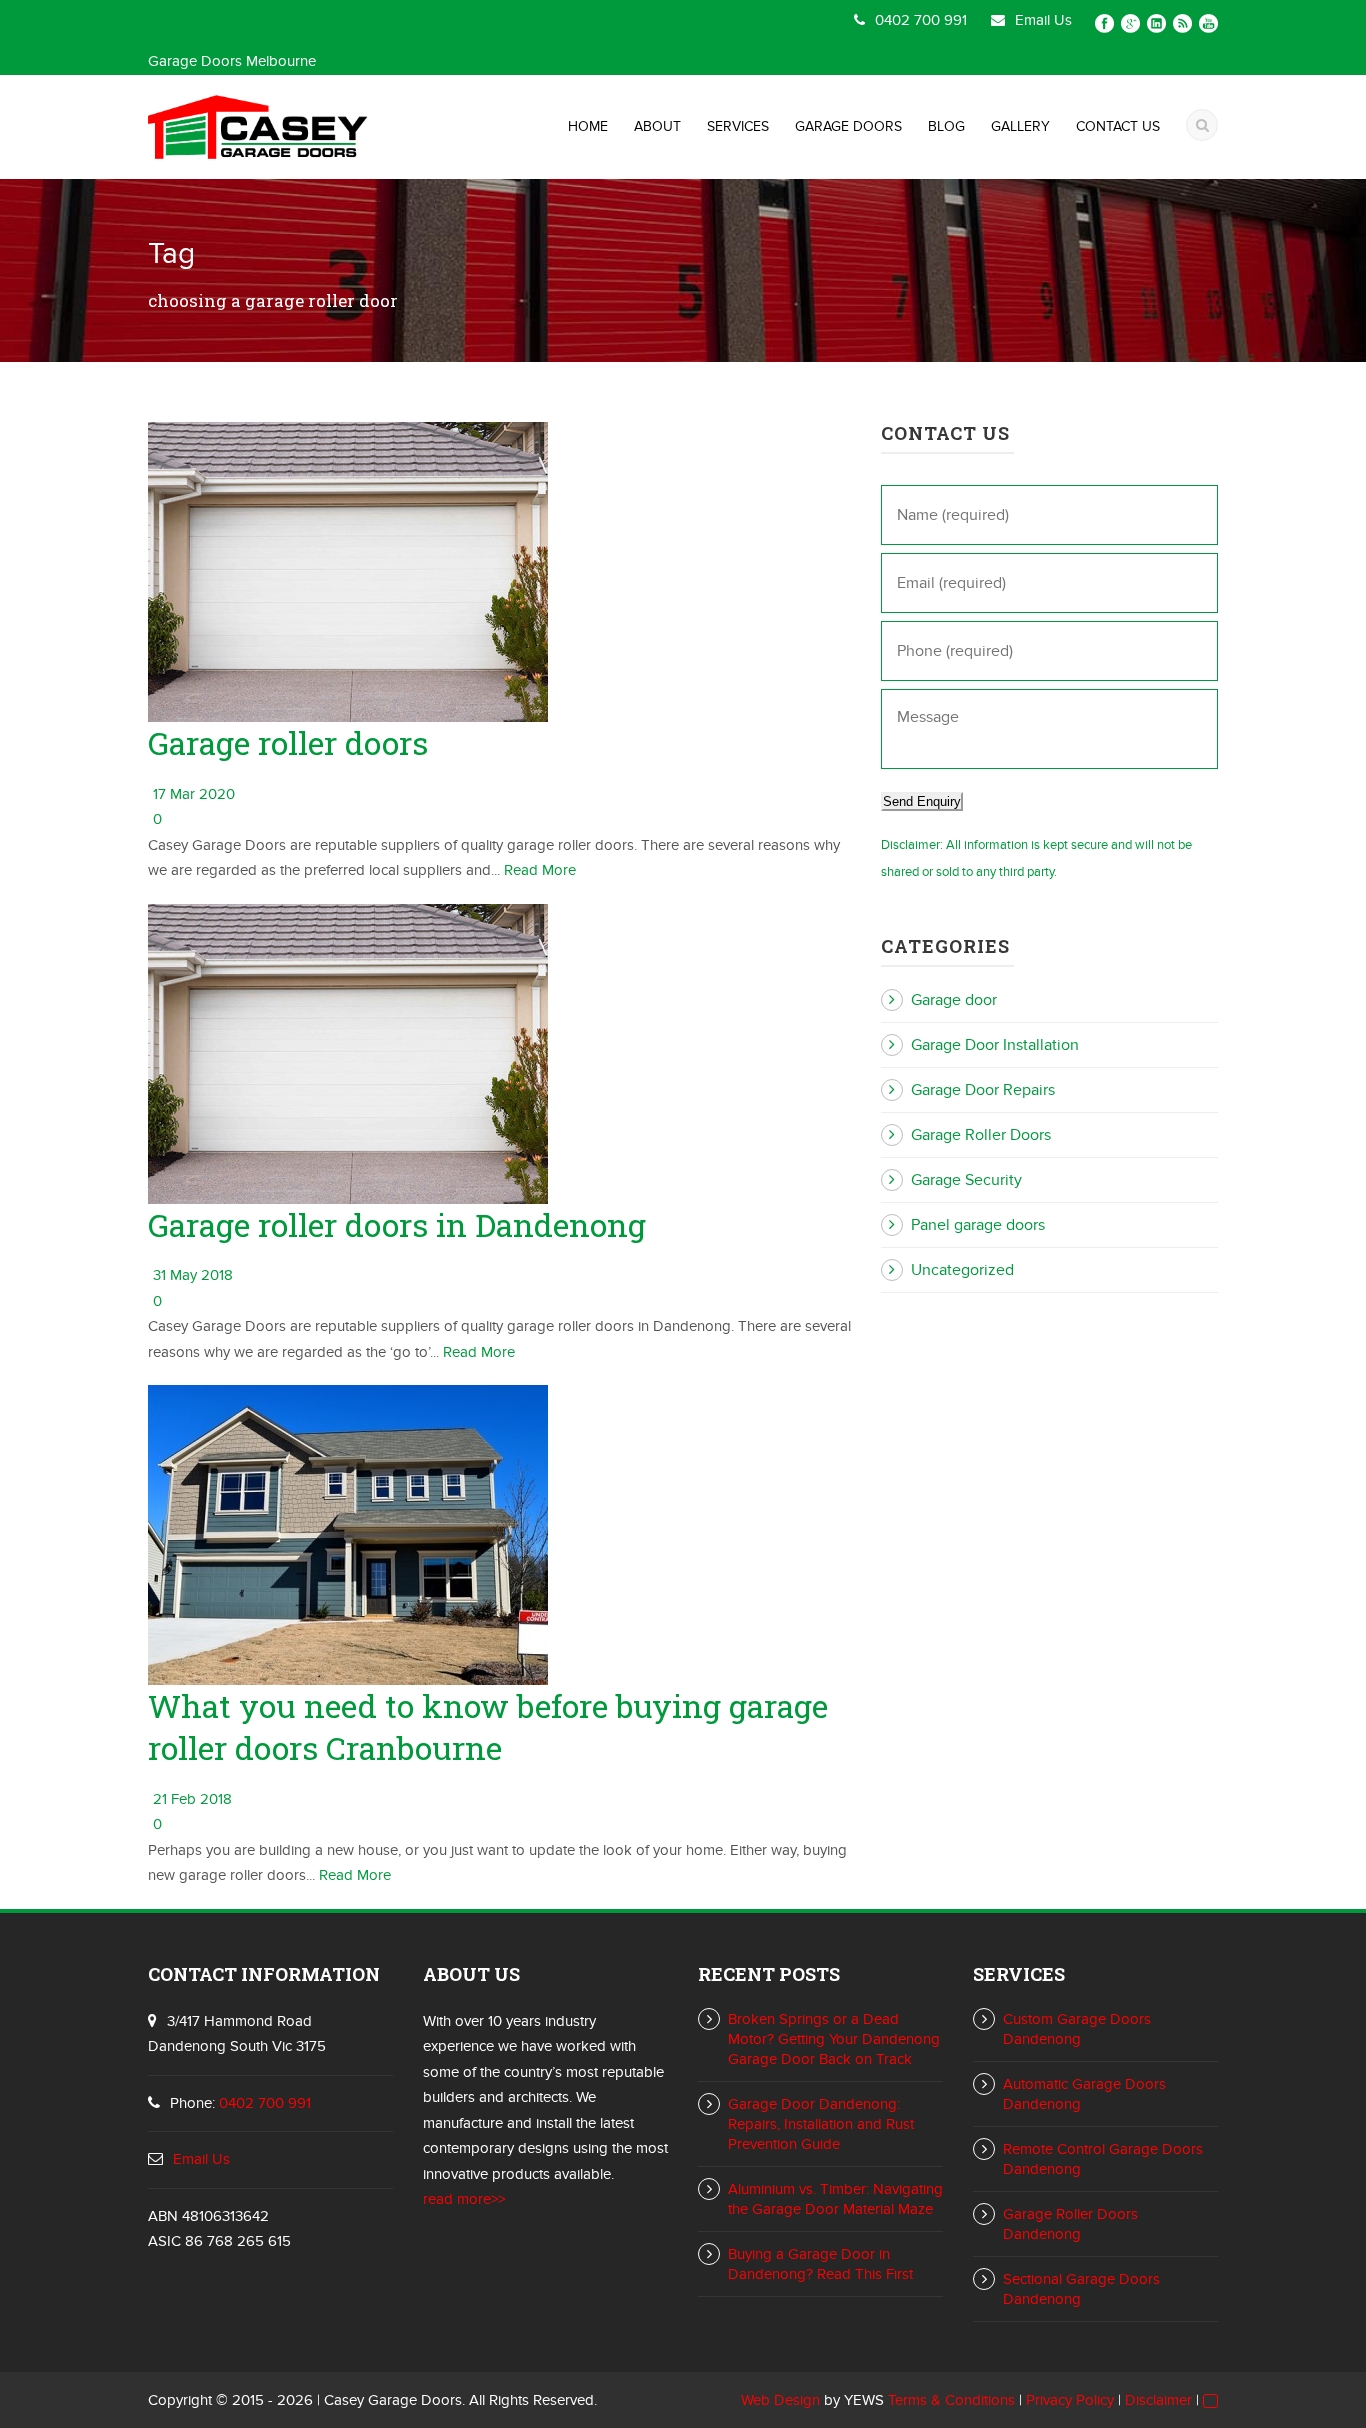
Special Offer (189, 15)
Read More (540, 870)
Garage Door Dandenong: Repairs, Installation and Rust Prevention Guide (821, 2124)
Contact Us (1118, 126)
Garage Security (966, 1180)
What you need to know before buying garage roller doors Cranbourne (488, 1726)
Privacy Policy (1070, 2400)
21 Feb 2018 (192, 1799)
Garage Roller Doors (981, 1135)
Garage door (954, 1000)
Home (588, 126)
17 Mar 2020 (194, 794)
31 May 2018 (193, 1275)
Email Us (1043, 20)
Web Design (780, 2400)
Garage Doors (848, 126)
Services (738, 126)
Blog (946, 126)
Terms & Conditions (951, 2400)
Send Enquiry (922, 801)
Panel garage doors (978, 1225)
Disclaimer (1158, 2400)
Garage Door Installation (995, 1045)
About (657, 126)
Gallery (1020, 126)
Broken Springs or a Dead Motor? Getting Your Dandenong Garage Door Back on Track (834, 2039)
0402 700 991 (921, 20)
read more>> (464, 2199)
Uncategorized (962, 1270)
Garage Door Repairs (983, 1090)
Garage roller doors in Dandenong (397, 1224)
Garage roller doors (288, 742)
